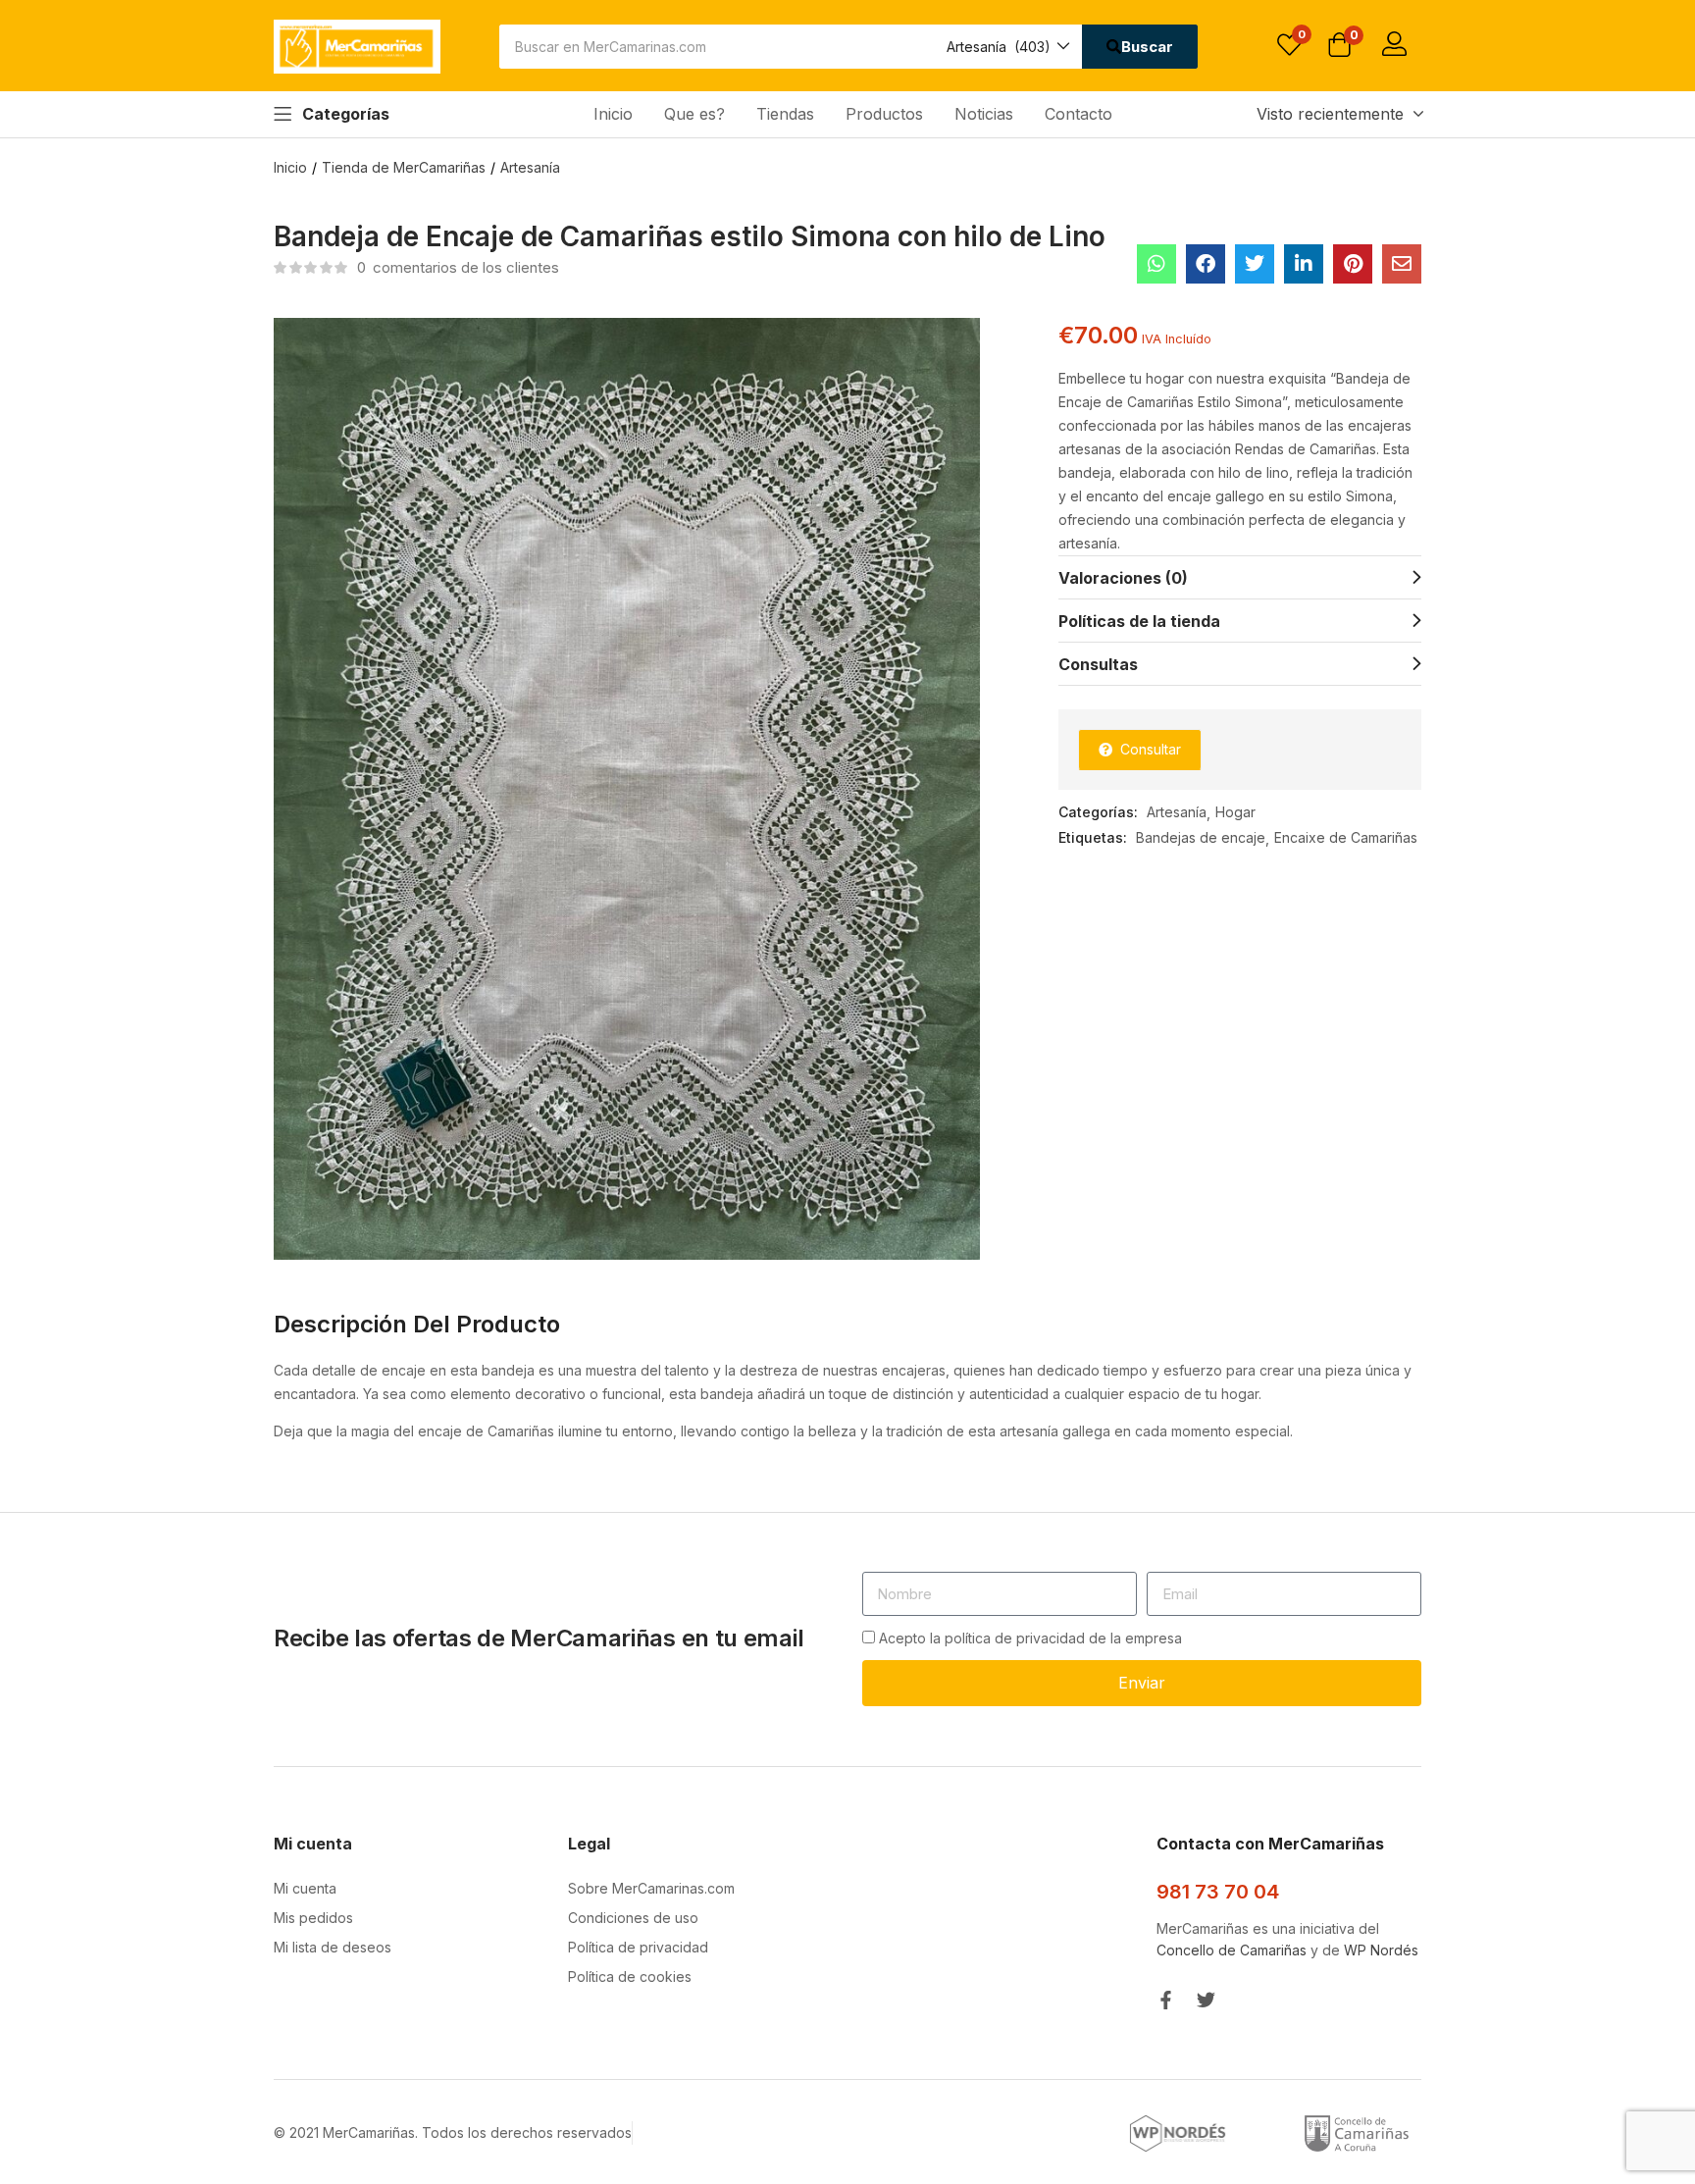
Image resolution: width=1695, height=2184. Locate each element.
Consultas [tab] (1098, 664)
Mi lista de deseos (333, 1947)
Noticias (984, 114)
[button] (1007, 47)
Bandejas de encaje (1201, 837)
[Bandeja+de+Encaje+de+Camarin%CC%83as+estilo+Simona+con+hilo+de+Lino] (1255, 264)
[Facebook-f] (1166, 2000)
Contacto (1079, 114)
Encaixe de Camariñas (1346, 837)
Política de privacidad (638, 1947)
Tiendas (785, 114)
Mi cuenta (305, 1888)
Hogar (1235, 812)
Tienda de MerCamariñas (404, 167)
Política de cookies (630, 1976)
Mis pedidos (313, 1918)
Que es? (694, 114)
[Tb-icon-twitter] (1206, 2000)
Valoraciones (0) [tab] (1123, 578)
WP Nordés (1381, 1950)
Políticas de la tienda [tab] (1139, 621)
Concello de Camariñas (1232, 1950)
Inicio (613, 114)
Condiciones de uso (633, 1918)
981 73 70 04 (1218, 1892)
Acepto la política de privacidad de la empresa (1030, 1638)
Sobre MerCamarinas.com (651, 1888)
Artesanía (530, 167)
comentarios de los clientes (458, 267)
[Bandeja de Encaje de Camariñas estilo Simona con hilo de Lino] (1156, 264)
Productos (884, 114)
